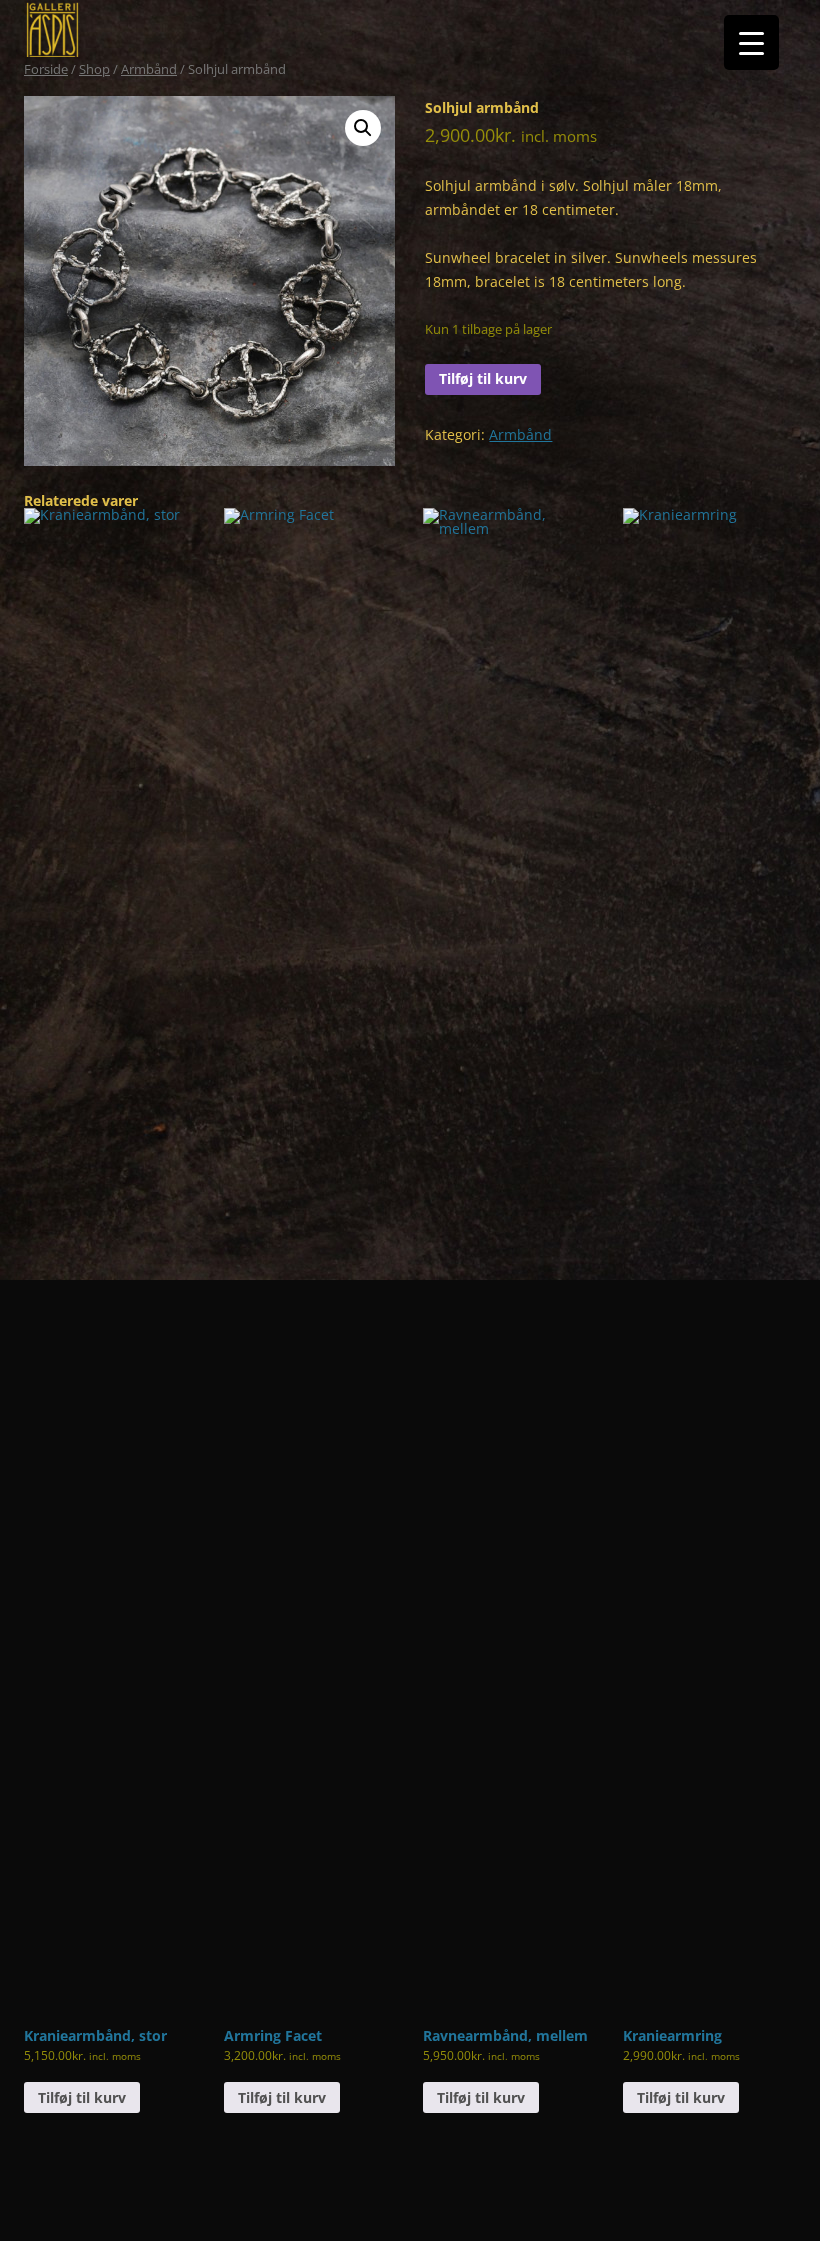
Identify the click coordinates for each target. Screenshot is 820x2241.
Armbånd (149, 69)
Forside (46, 69)
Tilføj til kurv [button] (82, 2097)
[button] (363, 128)
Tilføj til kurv (483, 378)
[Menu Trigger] (751, 42)
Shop (94, 69)
